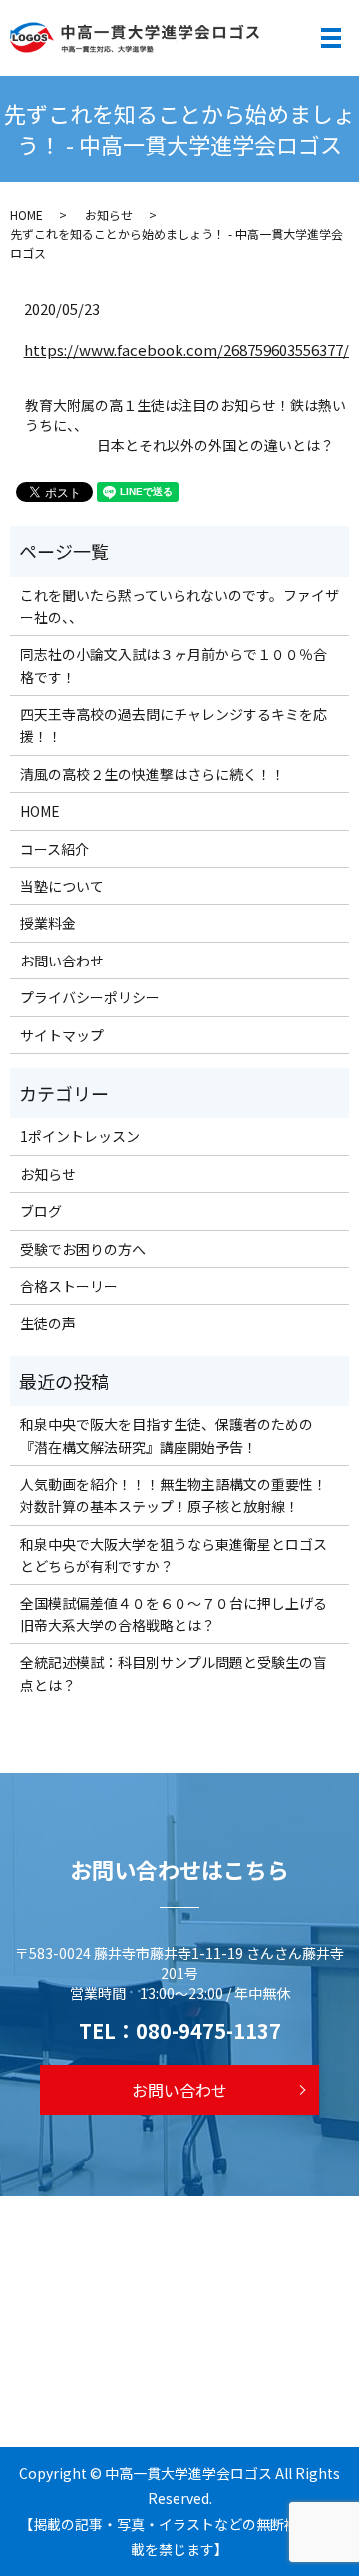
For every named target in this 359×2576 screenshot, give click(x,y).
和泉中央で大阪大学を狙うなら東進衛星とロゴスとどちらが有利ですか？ (174, 1555)
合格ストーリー (69, 1286)
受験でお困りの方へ (83, 1249)
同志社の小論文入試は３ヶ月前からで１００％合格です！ (174, 665)
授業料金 (48, 923)
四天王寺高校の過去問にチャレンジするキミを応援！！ (174, 725)
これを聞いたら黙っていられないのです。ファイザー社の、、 (179, 606)
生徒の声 (48, 1323)
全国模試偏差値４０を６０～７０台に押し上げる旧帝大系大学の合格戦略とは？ (174, 1613)
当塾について (62, 886)
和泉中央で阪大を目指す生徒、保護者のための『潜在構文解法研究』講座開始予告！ (167, 1435)
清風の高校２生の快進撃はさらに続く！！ (153, 774)
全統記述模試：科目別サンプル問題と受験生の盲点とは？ (174, 1673)
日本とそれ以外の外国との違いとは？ (215, 446)
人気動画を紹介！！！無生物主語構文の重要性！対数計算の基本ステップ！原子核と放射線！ (174, 1495)
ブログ (41, 1211)
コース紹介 (54, 849)
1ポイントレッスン (80, 1136)
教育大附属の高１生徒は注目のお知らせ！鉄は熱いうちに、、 (185, 416)
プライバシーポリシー (90, 997)
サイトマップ (62, 1035)
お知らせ (109, 214)
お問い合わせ (62, 961)
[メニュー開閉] (331, 38)
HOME (26, 214)
